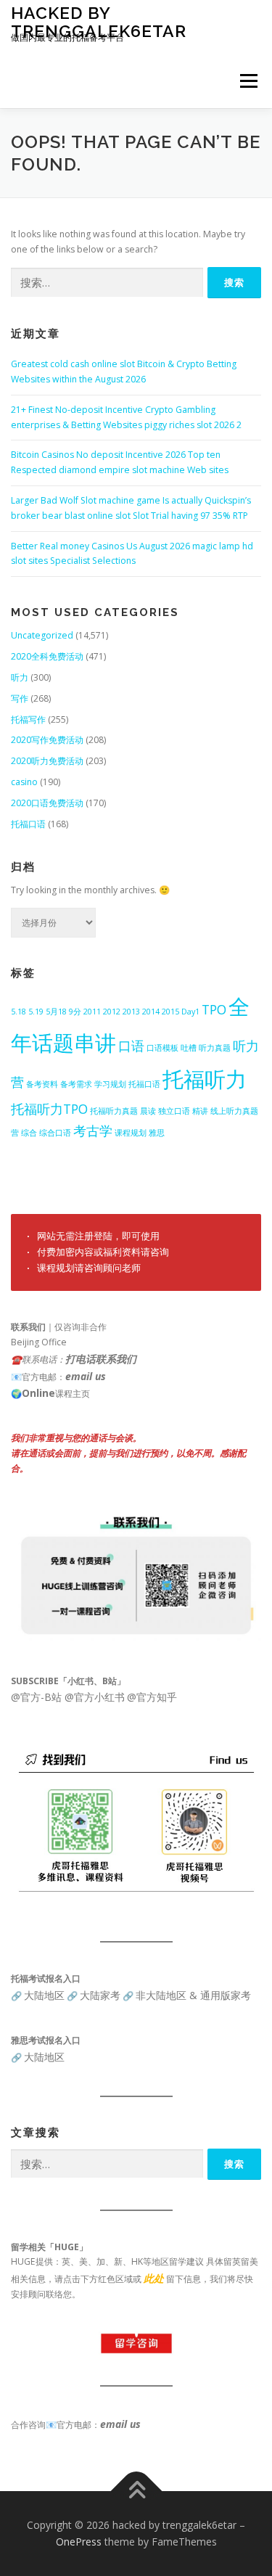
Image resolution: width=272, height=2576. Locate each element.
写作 (20, 698)
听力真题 (215, 1048)
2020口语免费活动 (47, 803)
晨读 (148, 1111)
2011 (92, 1012)
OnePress (79, 2542)
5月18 (56, 1012)
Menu (248, 81)
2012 (112, 1012)
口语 (131, 1046)
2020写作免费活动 (47, 740)
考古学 (93, 1131)
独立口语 (174, 1111)
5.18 (18, 1012)
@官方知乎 (152, 1697)
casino (24, 782)
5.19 (36, 1012)
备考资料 (42, 1084)
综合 (29, 1133)
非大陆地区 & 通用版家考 (193, 1995)
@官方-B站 (36, 1697)
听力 (20, 677)
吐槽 (189, 1048)
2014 (151, 1012)
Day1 (190, 1012)
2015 (170, 1012)
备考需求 (76, 1084)
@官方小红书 (93, 1697)
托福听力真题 (114, 1111)
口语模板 (162, 1048)
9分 (75, 1012)
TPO (214, 1009)
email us (86, 1376)
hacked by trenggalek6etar (99, 21)
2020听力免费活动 (47, 761)
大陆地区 (44, 1995)
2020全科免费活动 (47, 656)
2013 (131, 1012)
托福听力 (205, 1079)
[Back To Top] (136, 2491)
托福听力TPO (49, 1109)
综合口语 (55, 1133)
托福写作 (28, 719)
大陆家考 (100, 1995)
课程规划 (131, 1133)
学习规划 (110, 1084)
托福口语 (28, 824)
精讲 (200, 1111)
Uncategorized (42, 635)
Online (38, 1393)
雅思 (157, 1133)
